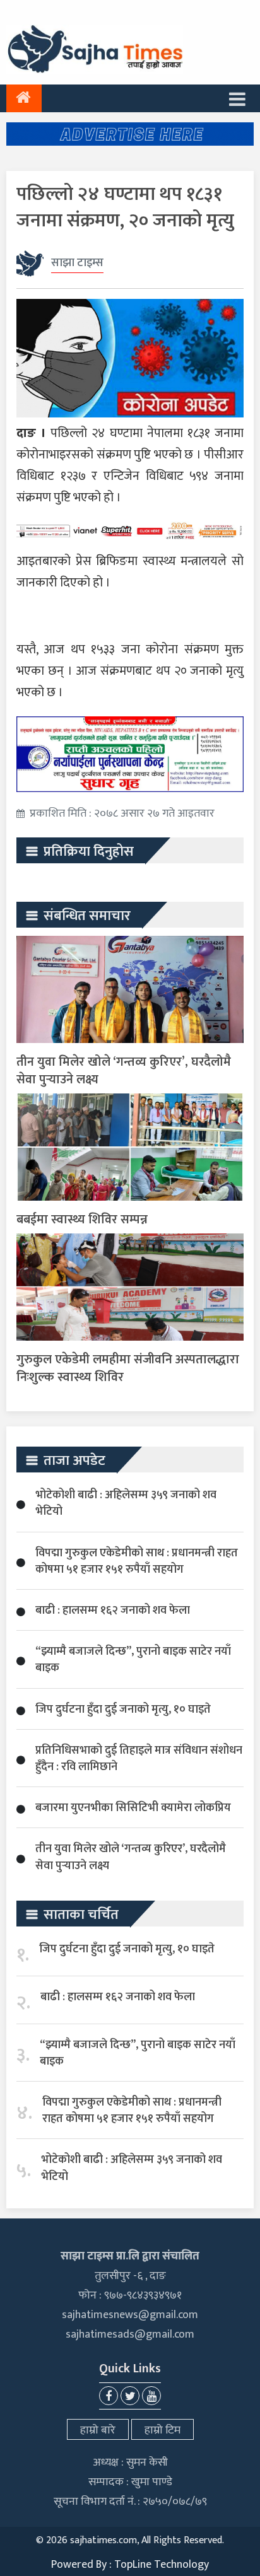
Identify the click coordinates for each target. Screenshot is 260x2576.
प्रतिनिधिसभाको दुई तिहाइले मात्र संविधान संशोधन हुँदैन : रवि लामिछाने (139, 1759)
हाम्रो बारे (98, 2430)
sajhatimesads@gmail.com (130, 2334)
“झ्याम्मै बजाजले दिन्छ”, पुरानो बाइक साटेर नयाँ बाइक (133, 1660)
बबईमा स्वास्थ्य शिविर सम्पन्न (82, 1220)
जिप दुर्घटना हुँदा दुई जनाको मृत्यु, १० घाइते (123, 1710)
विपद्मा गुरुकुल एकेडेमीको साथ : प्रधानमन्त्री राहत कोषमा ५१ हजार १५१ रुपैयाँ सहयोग (137, 1561)
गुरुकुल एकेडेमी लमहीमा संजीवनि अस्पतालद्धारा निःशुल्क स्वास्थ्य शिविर (128, 1368)
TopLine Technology (162, 2565)
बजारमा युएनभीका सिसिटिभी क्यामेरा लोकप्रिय (133, 1808)
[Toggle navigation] (237, 98)
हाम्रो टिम (162, 2430)
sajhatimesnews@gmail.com (130, 2315)
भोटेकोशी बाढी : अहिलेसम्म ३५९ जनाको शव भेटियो (126, 1503)
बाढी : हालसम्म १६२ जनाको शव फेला (113, 1611)
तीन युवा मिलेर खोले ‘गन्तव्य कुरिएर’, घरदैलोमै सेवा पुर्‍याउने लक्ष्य (124, 1071)
